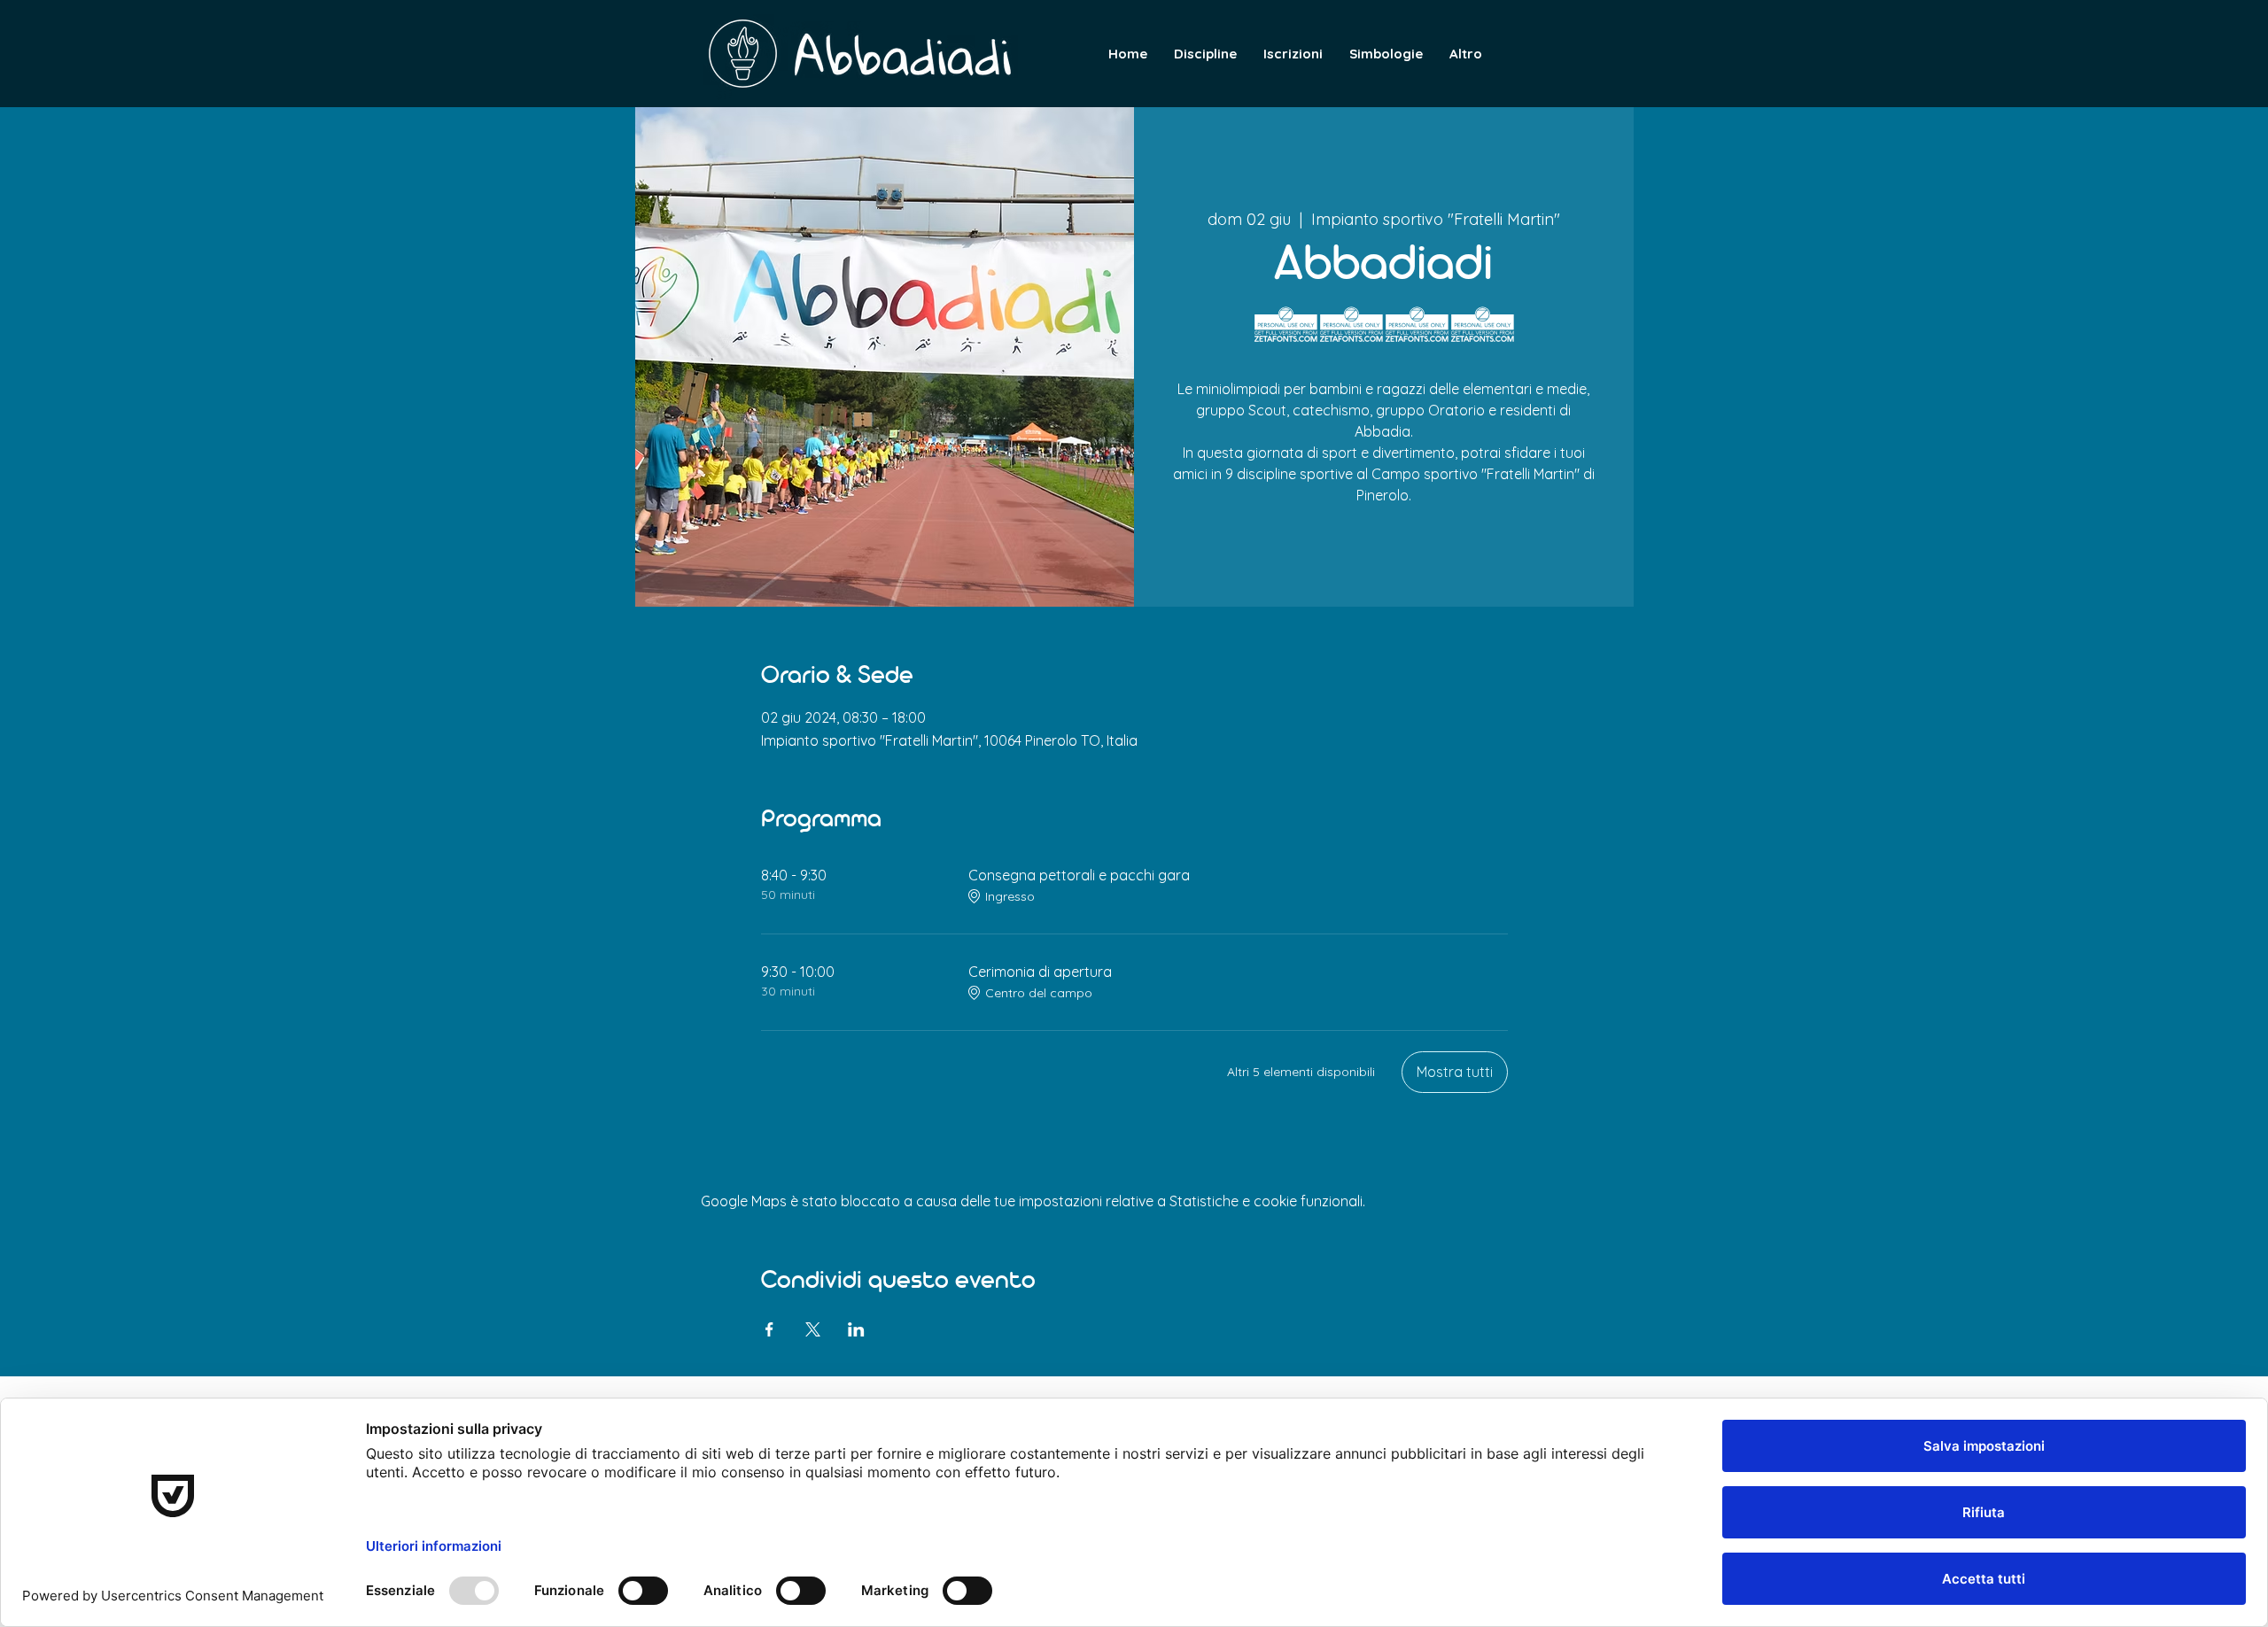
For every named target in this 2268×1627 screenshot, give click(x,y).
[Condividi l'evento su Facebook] (769, 1329)
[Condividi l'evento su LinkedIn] (856, 1329)
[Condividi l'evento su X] (813, 1329)
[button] (1466, 54)
